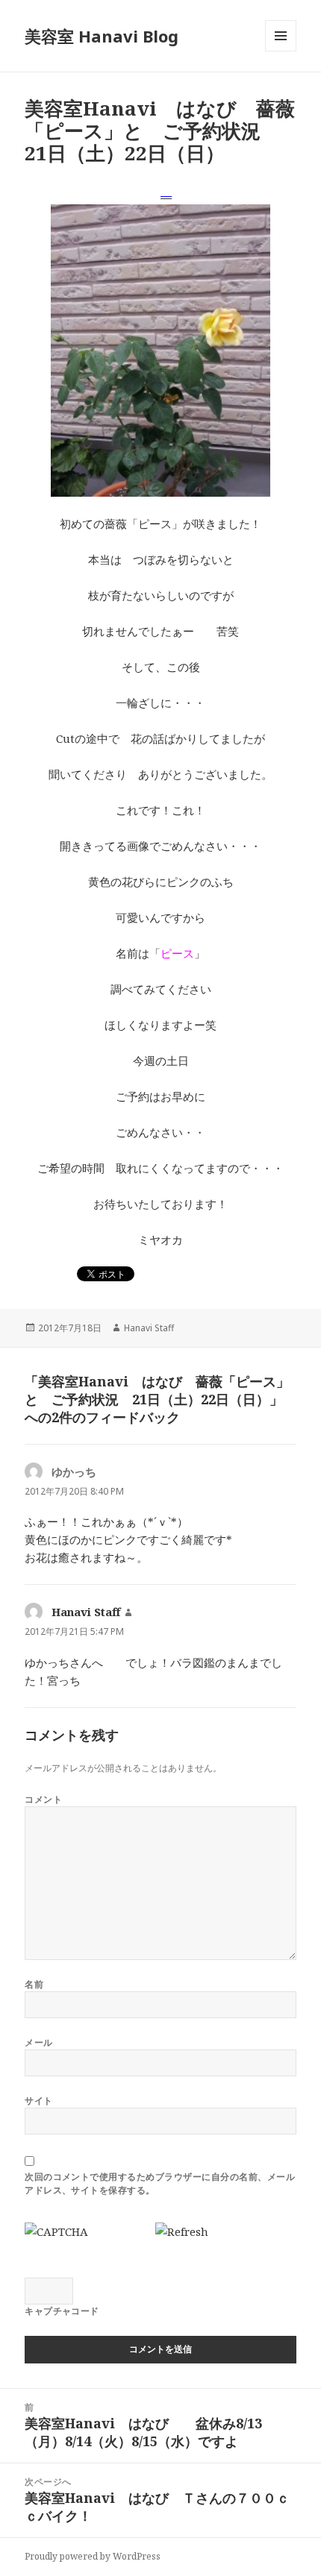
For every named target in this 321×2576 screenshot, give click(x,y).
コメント (43, 1799)
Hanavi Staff (149, 1328)
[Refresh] (182, 2231)
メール (38, 2042)
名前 (34, 1984)
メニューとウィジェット (281, 51)
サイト (38, 2101)
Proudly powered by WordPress (93, 2556)
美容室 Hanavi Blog (102, 36)
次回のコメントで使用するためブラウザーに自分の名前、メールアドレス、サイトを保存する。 (160, 2183)
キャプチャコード (62, 2311)
